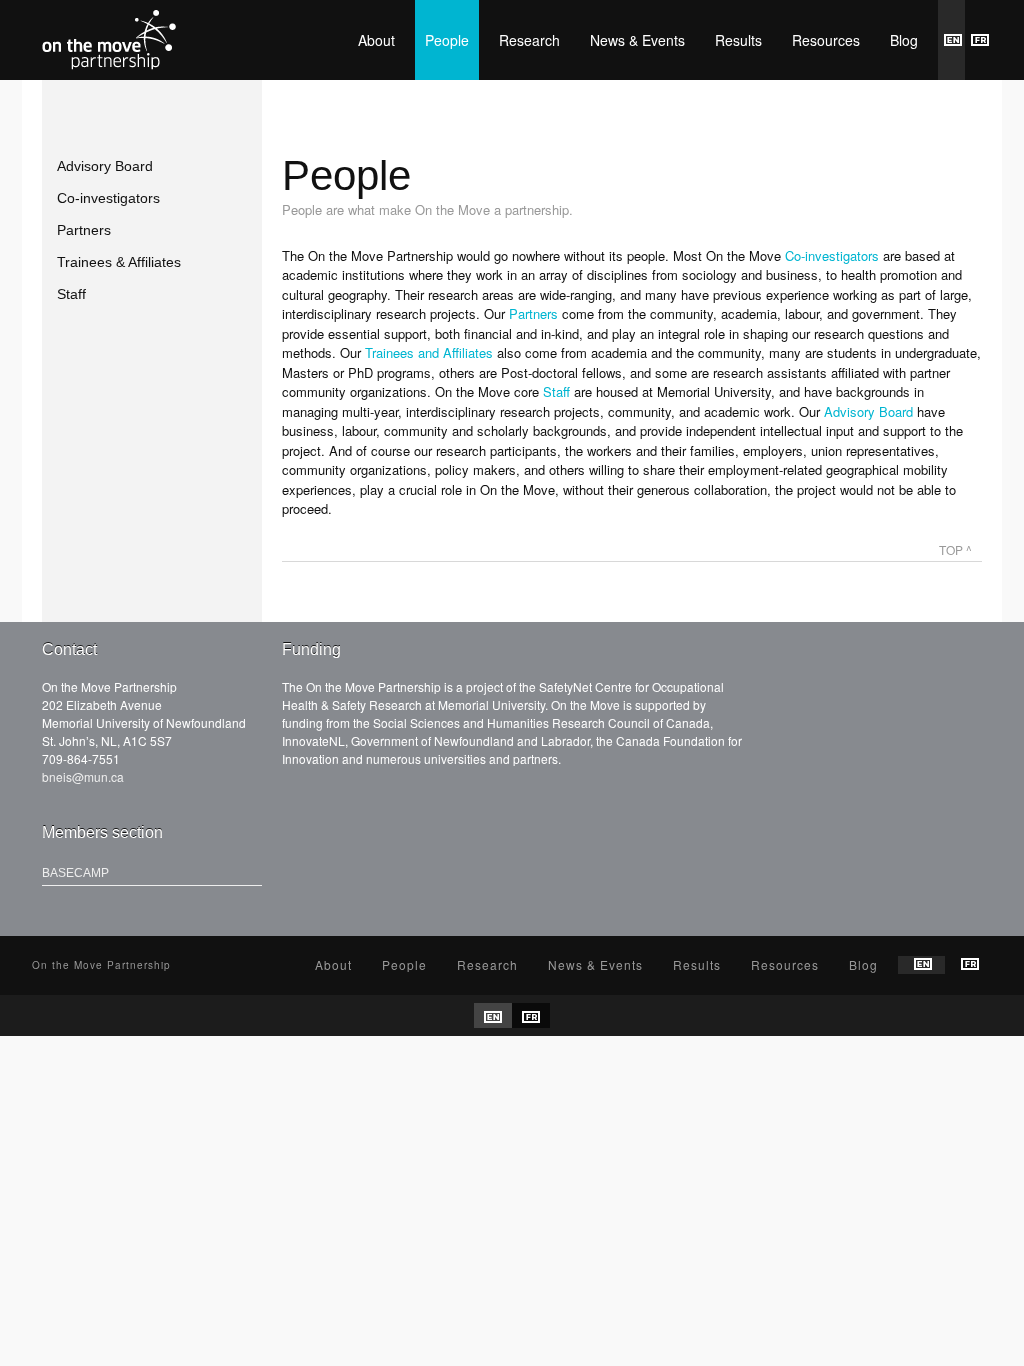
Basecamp (75, 873)
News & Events (637, 40)
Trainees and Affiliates (429, 352)
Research (529, 40)
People (447, 40)
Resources (826, 40)
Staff (71, 294)
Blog (904, 40)
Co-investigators (108, 198)
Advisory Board (105, 166)
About (376, 40)
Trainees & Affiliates (119, 262)
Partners (84, 230)
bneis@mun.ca (83, 776)
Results (738, 40)
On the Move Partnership (109, 40)
